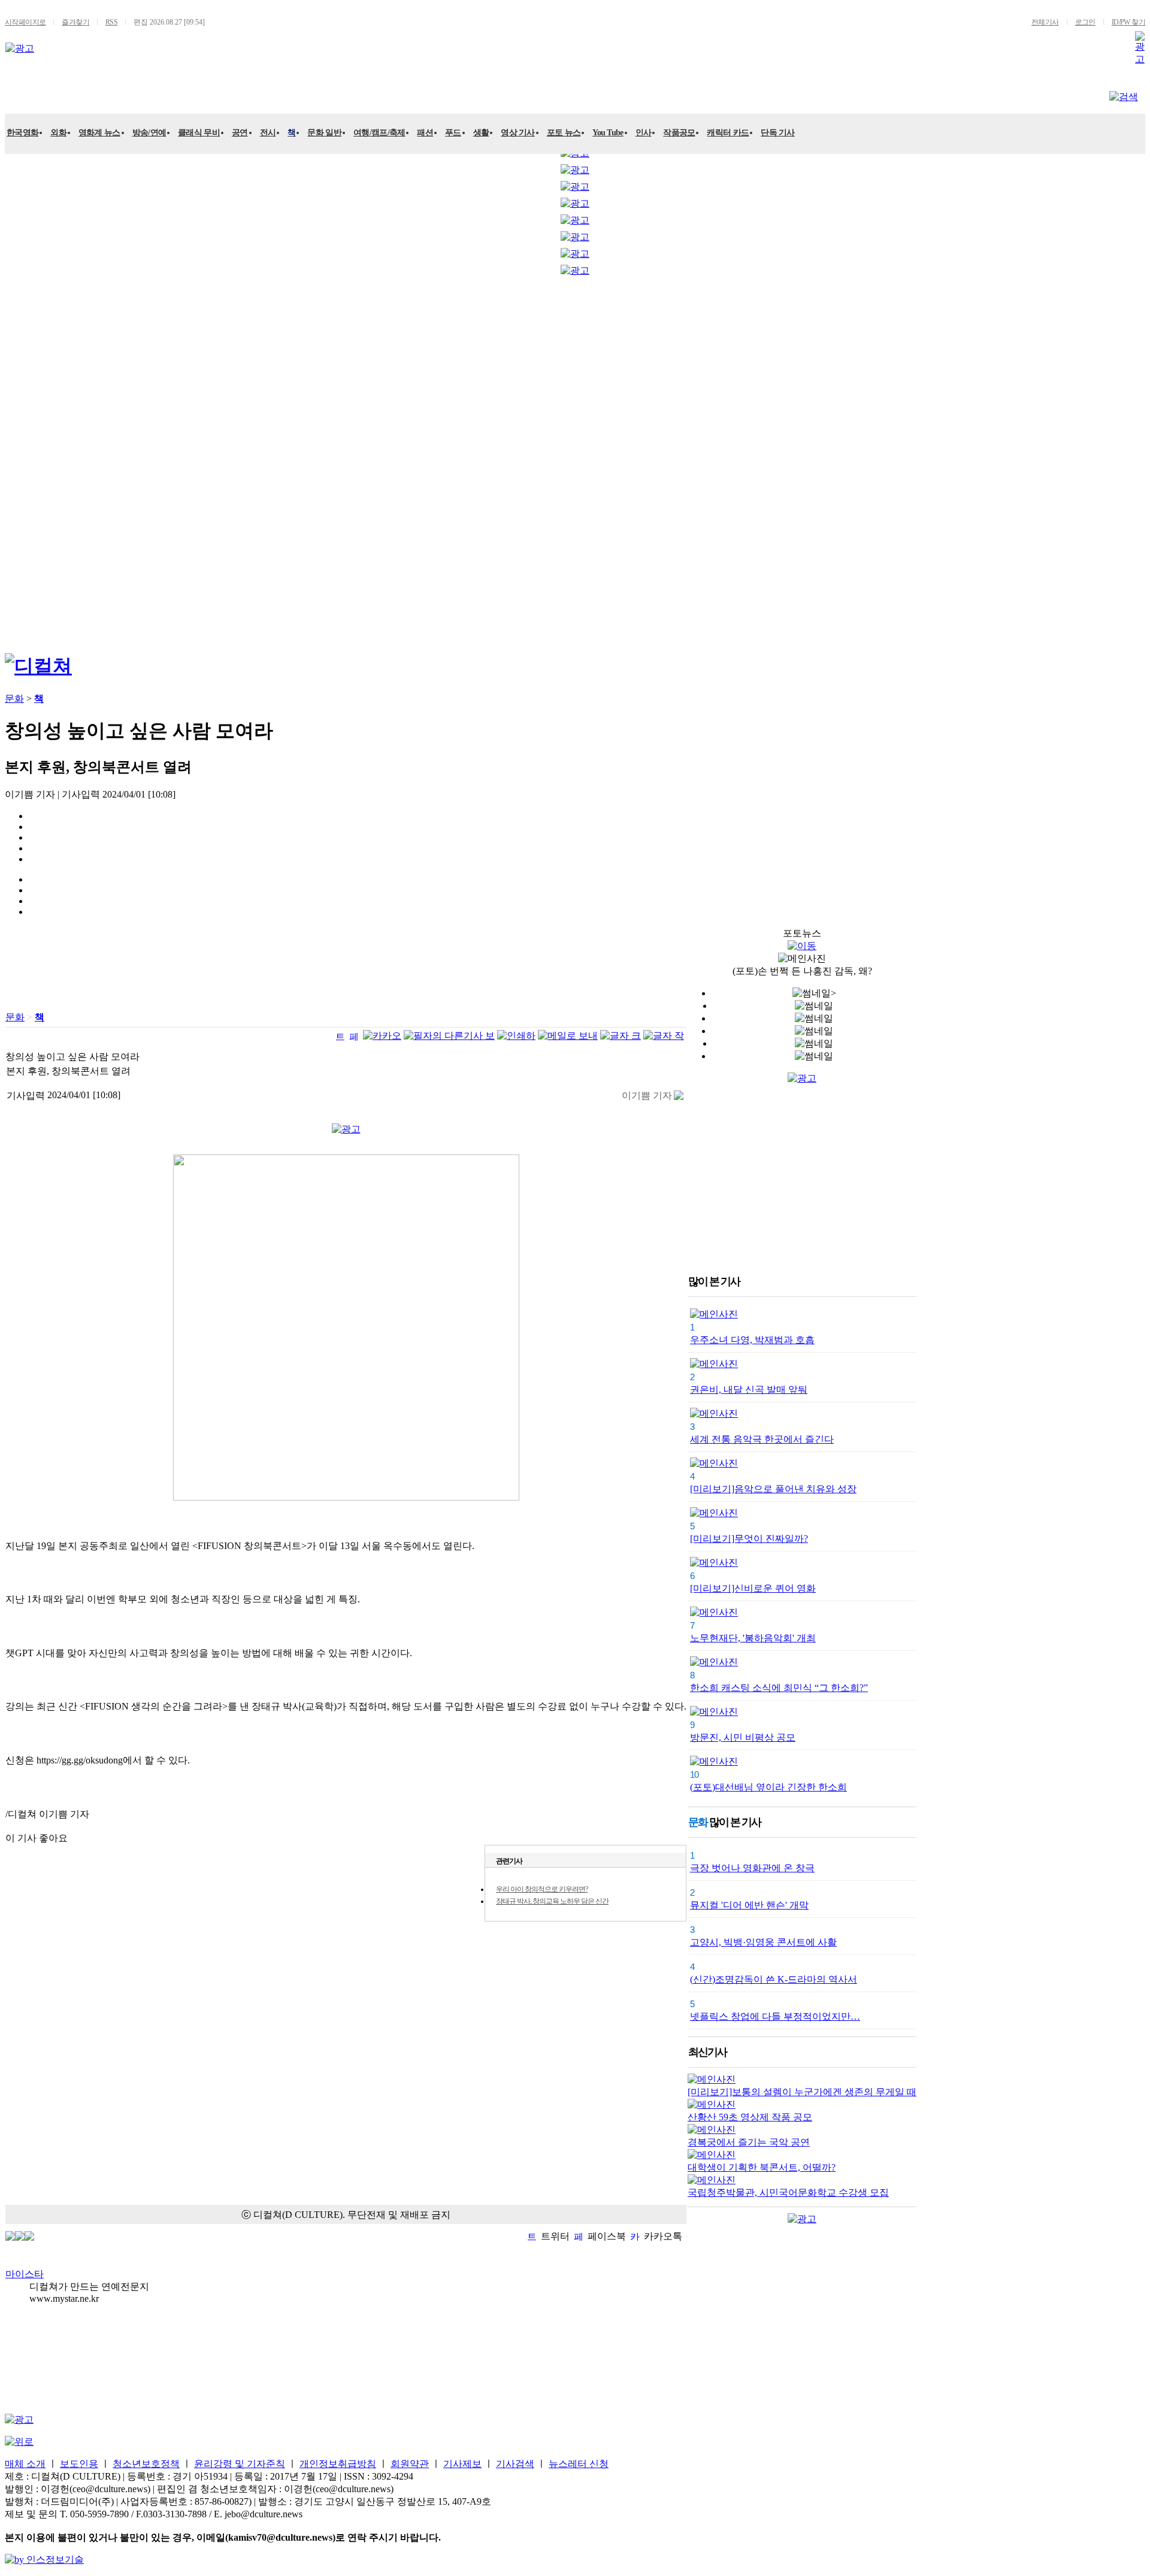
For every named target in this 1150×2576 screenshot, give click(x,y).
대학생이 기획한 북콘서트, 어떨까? (762, 2167)
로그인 (1085, 22)
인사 (644, 133)
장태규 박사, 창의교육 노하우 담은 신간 (552, 1901)
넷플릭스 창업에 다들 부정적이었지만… (775, 2016)
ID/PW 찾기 (1128, 22)
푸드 (453, 133)
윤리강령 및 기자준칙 (240, 2464)
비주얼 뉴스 (305, 94)
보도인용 (79, 2464)
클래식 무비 (199, 133)
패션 (425, 133)
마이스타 (25, 2274)
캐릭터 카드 (728, 133)
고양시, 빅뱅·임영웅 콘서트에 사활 (763, 1942)
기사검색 (515, 2464)
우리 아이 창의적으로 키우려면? (542, 1889)
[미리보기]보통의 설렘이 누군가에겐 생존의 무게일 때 (802, 2092)
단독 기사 (778, 133)
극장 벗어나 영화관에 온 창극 (752, 1868)
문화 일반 (324, 133)
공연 (240, 133)
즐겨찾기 (75, 22)
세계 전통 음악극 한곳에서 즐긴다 (762, 1439)
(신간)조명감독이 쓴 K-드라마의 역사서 (774, 1979)
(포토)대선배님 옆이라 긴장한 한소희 (768, 1787)
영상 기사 (518, 133)
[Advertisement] (53, 461)
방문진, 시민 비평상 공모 (743, 1737)
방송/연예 (149, 133)
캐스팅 (180, 94)
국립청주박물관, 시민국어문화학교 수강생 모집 (788, 2192)
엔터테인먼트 (62, 94)
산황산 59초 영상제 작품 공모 (750, 2117)
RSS (111, 22)
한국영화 (22, 133)
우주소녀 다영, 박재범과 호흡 (752, 1340)
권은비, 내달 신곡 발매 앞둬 (749, 1389)
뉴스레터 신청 (579, 2464)
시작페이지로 (25, 22)
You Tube (608, 133)
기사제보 (462, 2464)
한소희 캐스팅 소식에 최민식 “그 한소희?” (779, 1688)
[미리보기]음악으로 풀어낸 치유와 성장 (773, 1489)
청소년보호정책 (146, 2464)
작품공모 (679, 133)
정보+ (371, 94)
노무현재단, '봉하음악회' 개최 (753, 1638)
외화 (58, 133)
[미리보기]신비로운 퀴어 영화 (753, 1588)
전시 (268, 133)
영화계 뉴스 (99, 133)
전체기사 (1045, 22)
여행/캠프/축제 (379, 133)
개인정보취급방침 (338, 2464)
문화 (129, 94)
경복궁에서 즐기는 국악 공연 (749, 2142)
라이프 (237, 94)
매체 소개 (25, 2464)
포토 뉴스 (564, 133)
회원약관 (410, 2464)
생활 (481, 133)
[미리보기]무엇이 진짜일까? (749, 1539)
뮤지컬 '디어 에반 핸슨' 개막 (749, 1905)
